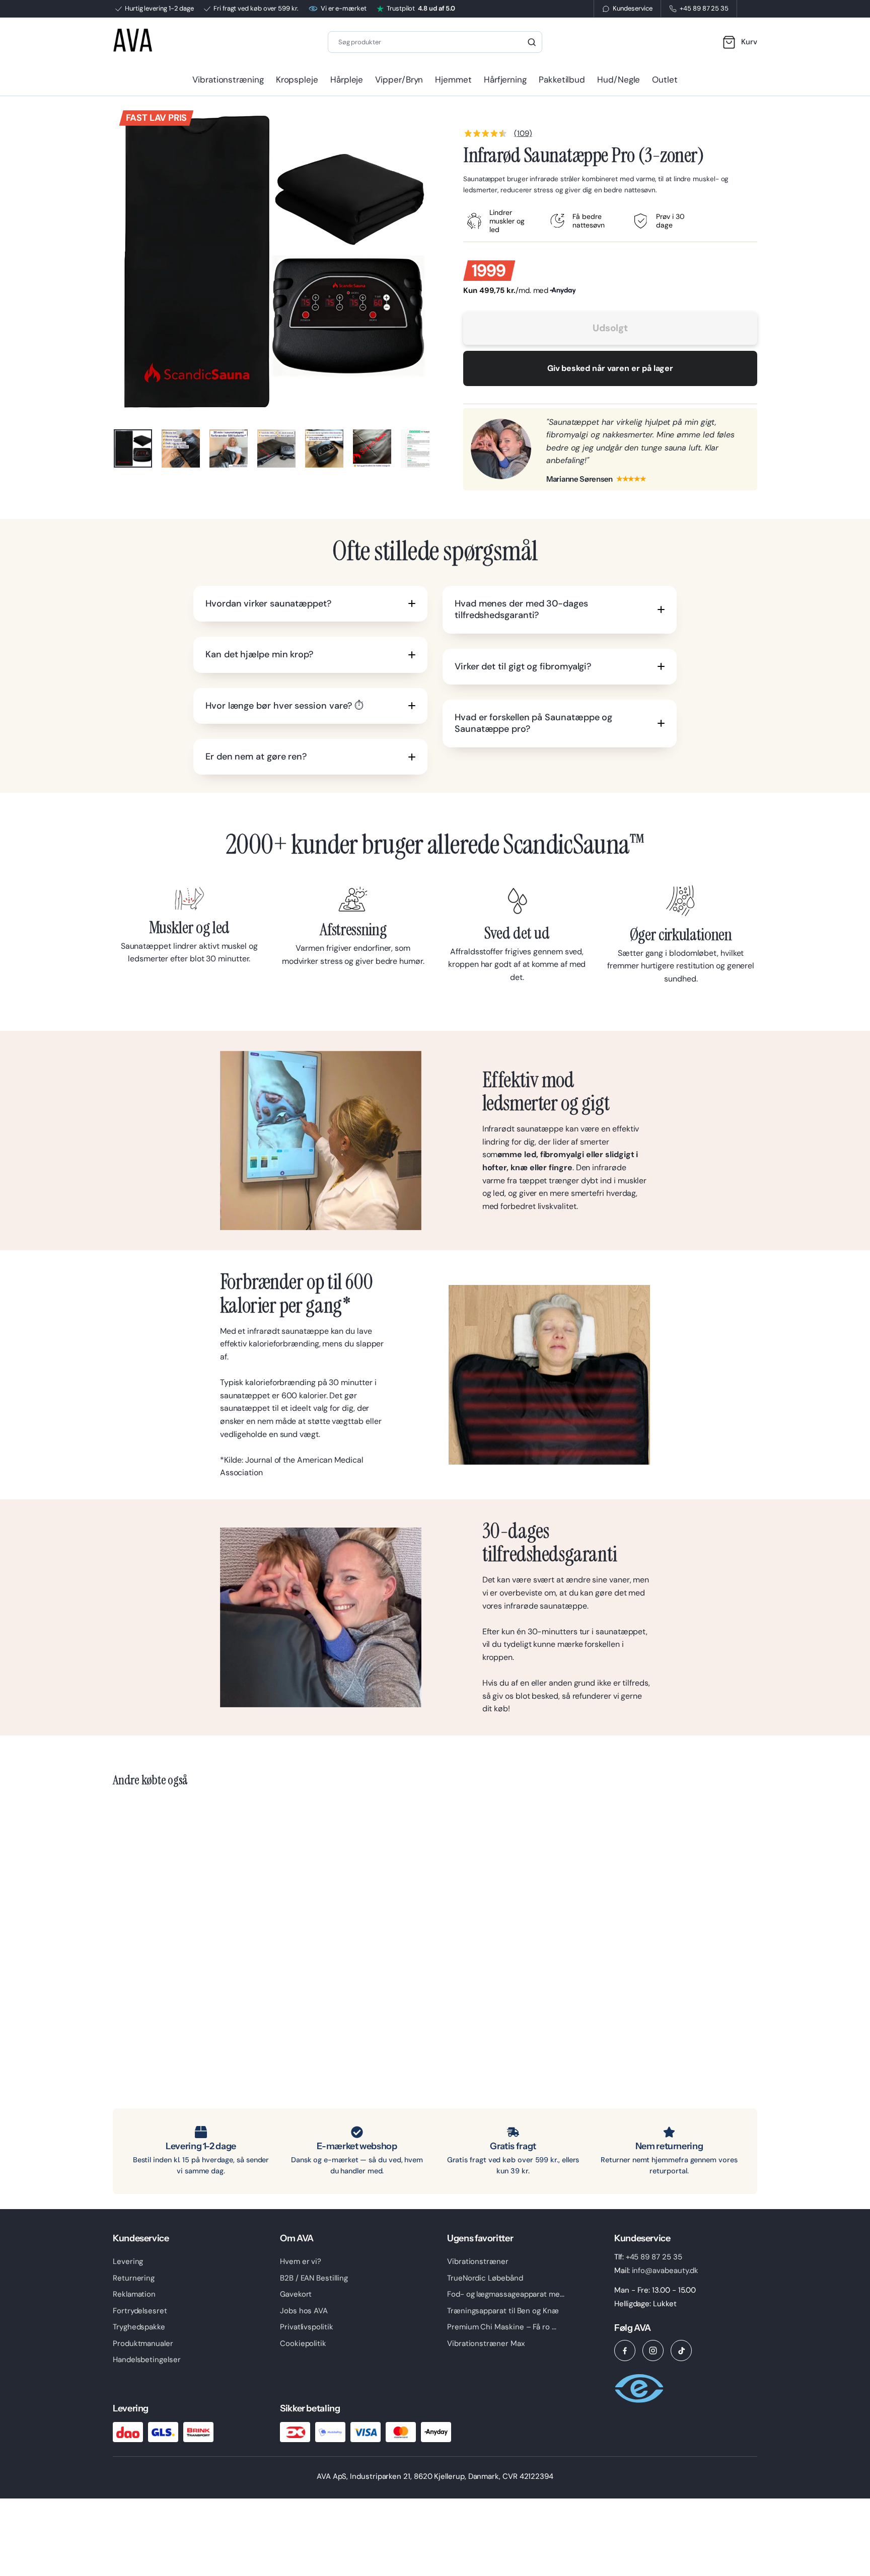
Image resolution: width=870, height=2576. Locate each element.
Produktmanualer (143, 2343)
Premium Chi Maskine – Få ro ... (502, 2327)
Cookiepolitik (303, 2343)
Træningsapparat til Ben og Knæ (503, 2311)
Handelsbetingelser (147, 2360)
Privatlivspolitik (307, 2327)
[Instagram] (653, 2351)
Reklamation (134, 2294)
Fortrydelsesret (140, 2311)
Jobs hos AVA (304, 2311)
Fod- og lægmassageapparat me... (506, 2294)
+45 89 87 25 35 (654, 2257)
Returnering (134, 2278)
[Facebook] (625, 2351)
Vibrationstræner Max (486, 2343)
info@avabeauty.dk (665, 2270)
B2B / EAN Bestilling (314, 2278)
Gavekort (296, 2294)
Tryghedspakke (139, 2327)
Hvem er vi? (301, 2261)
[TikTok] (681, 2351)
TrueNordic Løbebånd (485, 2278)
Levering (128, 2261)
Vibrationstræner (478, 2261)
